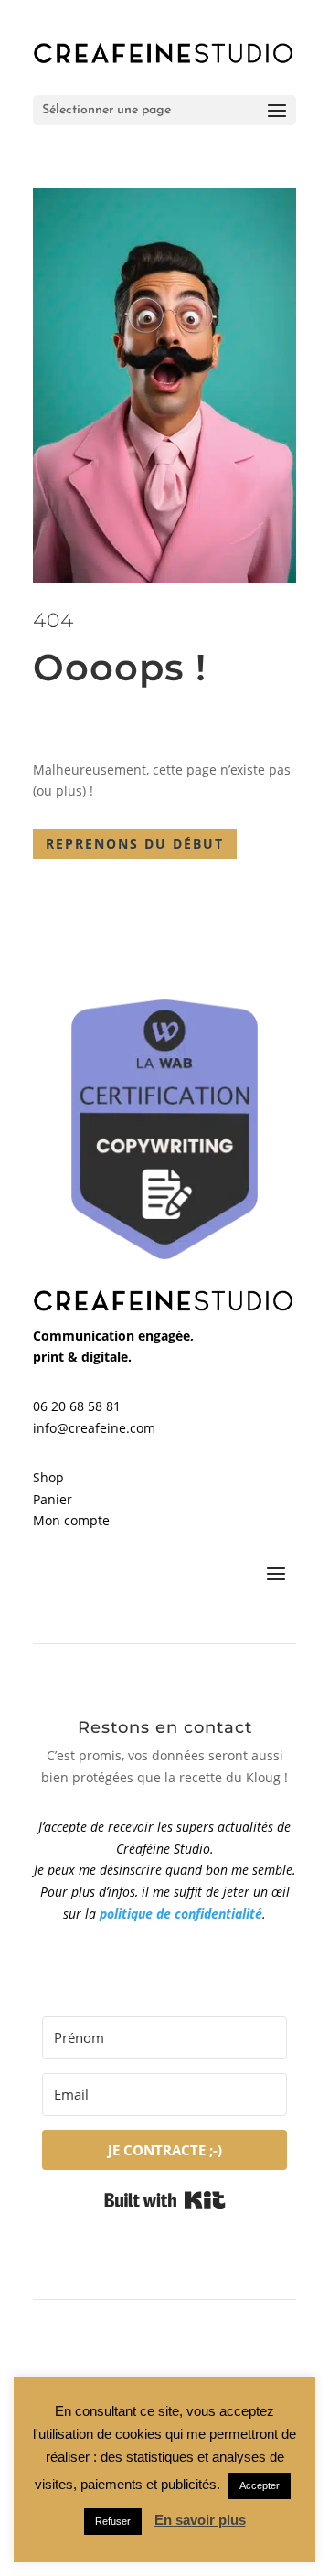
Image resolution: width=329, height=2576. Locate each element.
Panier (53, 1499)
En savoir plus (200, 2520)
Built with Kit (165, 2200)
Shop (48, 1477)
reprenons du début (135, 844)
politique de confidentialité (181, 1913)
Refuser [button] (113, 2521)
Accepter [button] (260, 2485)
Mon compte (71, 1520)
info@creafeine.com (94, 1428)
